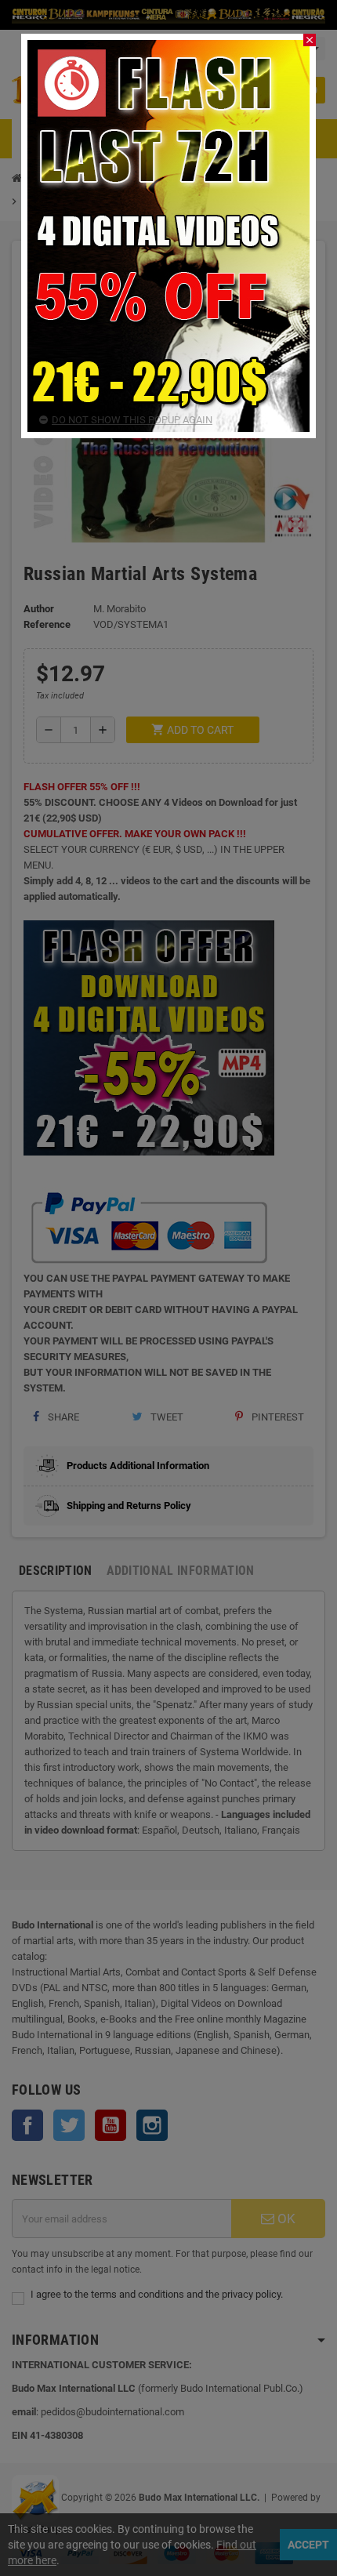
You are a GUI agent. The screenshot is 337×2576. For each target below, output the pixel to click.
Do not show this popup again (132, 420)
